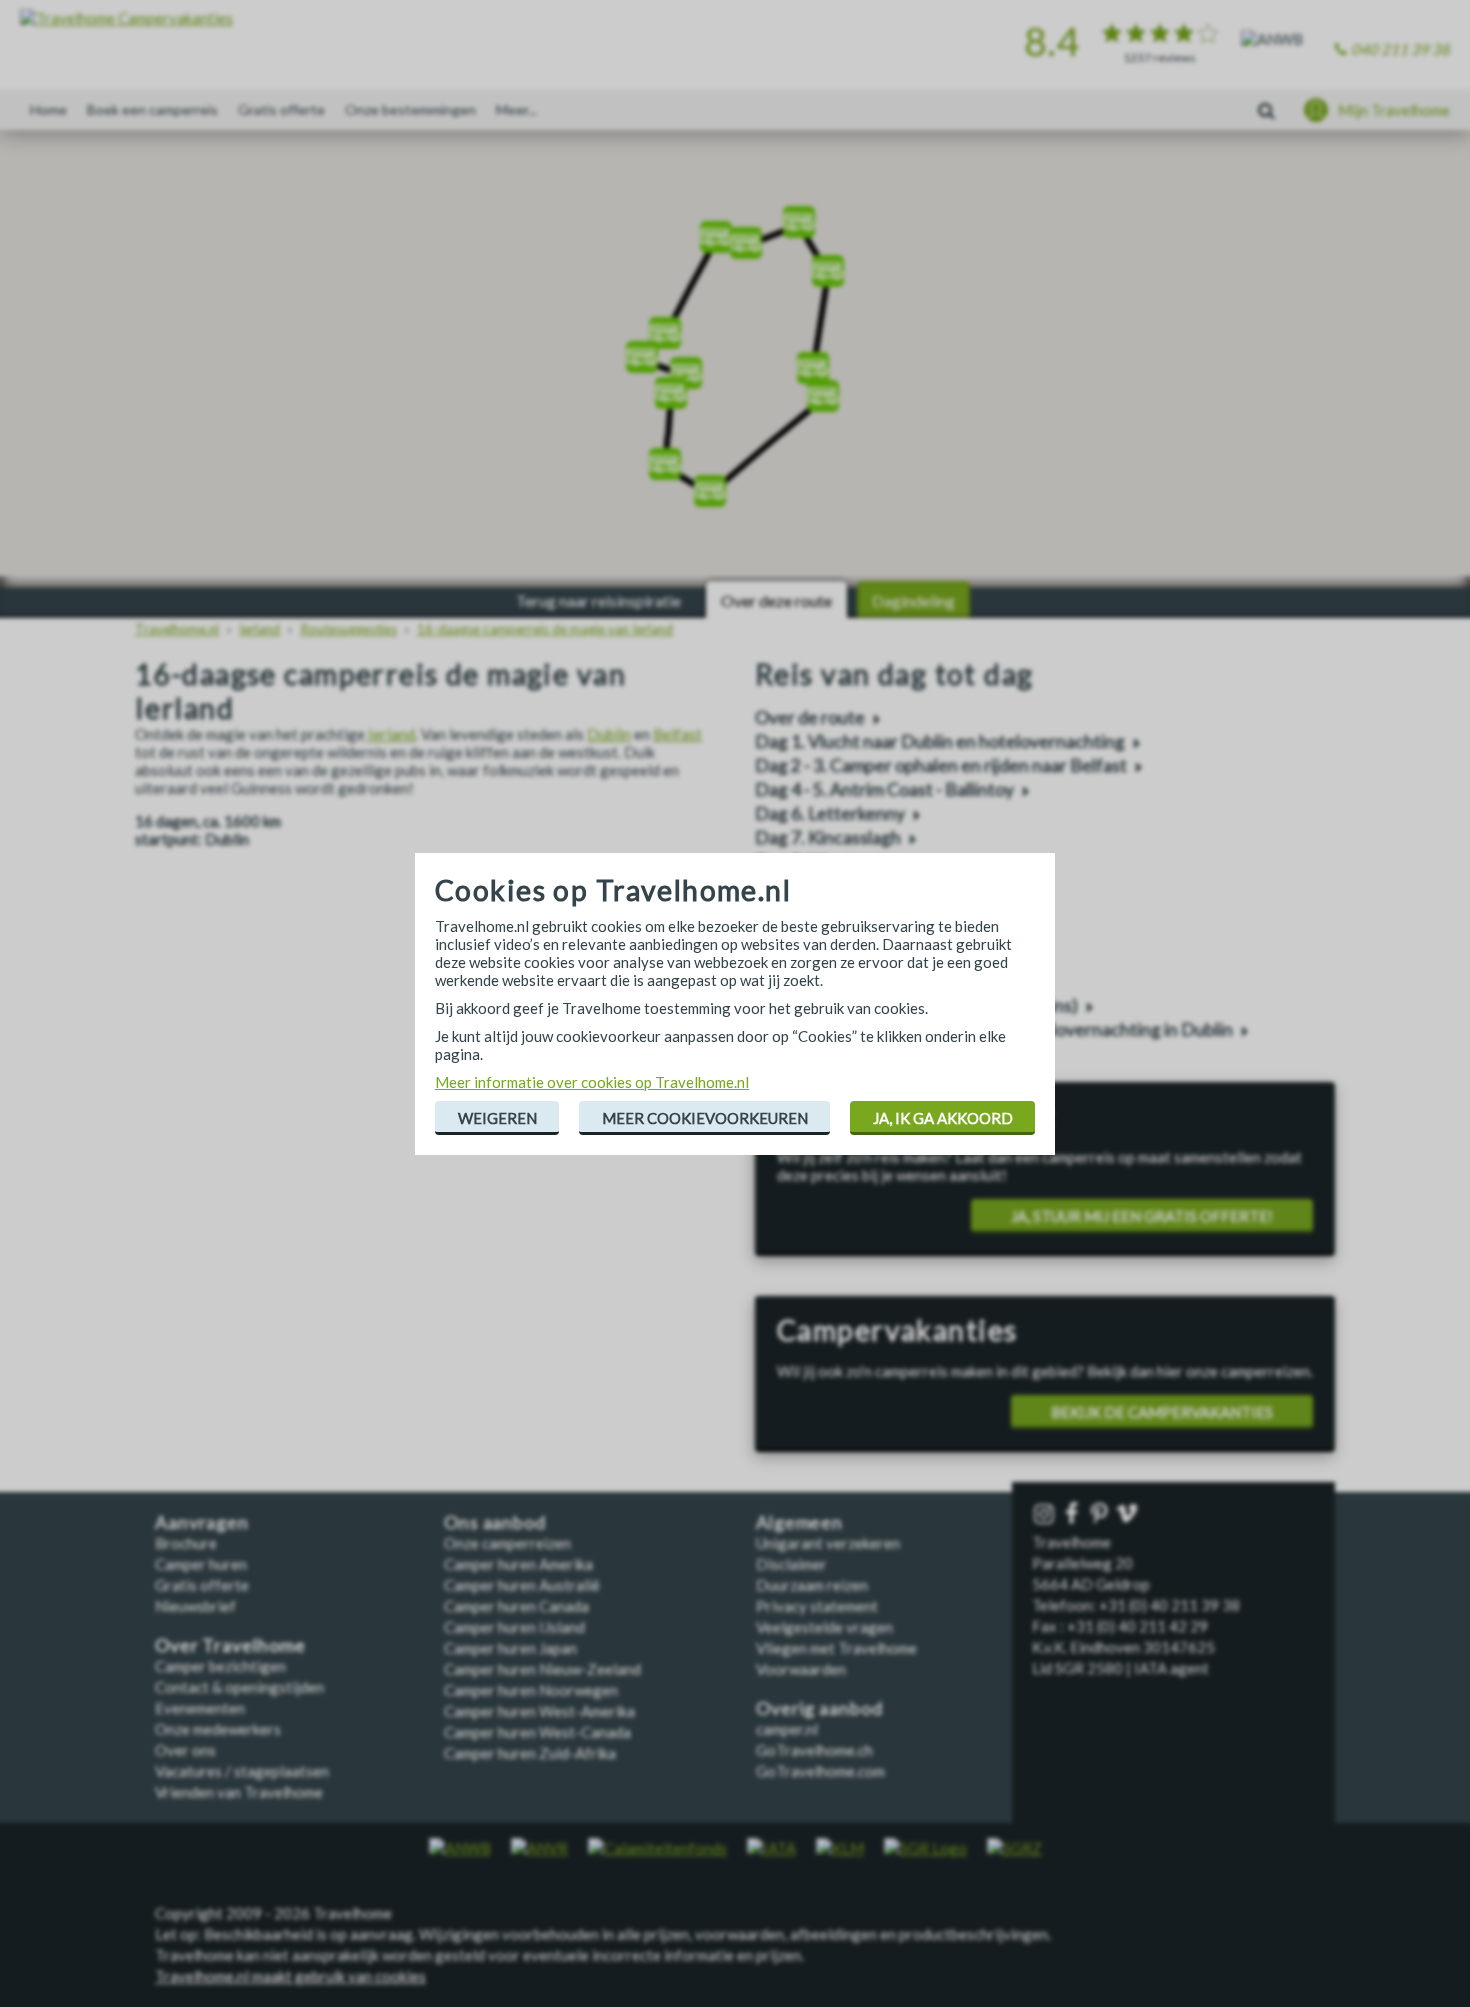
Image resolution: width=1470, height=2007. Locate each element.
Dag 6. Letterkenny (830, 813)
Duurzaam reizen (812, 1585)
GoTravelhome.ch (814, 1750)
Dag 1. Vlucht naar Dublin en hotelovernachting (940, 741)
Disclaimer (791, 1564)
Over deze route (776, 600)
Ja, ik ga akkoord (943, 1118)
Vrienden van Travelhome (239, 1792)
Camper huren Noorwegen (531, 1690)
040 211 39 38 (1400, 49)
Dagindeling (913, 600)
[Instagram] (1046, 1514)
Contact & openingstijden (239, 1687)
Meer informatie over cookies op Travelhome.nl (592, 1082)
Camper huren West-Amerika (539, 1711)
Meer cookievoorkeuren (705, 1118)
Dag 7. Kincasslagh (828, 837)
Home (48, 109)
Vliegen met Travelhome (836, 1648)
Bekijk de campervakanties (1162, 1412)
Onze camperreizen (507, 1543)
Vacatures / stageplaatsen (242, 1771)
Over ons (185, 1750)
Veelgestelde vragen (824, 1627)
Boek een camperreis (152, 109)
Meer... (516, 109)
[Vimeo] (1129, 1514)
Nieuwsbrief (195, 1606)
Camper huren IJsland (514, 1627)
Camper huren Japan (510, 1648)
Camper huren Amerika (518, 1564)
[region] (735, 360)
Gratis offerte (281, 109)
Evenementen (200, 1708)
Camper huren (201, 1564)
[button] (813, 361)
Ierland (390, 734)
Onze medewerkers (218, 1729)
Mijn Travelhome (1394, 110)
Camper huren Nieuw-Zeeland (542, 1669)
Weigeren (497, 1118)
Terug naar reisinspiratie (598, 600)
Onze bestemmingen (410, 109)
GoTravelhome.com (820, 1771)
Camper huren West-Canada (537, 1732)
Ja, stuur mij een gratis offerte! (1142, 1216)
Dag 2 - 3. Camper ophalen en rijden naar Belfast (941, 765)
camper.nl (787, 1729)
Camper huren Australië (522, 1585)
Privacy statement (817, 1606)
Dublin (609, 734)
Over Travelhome (230, 1645)
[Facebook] (1074, 1514)
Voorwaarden (801, 1669)
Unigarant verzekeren (828, 1543)
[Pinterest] (1101, 1514)
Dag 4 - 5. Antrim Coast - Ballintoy (884, 789)
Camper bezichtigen (220, 1666)
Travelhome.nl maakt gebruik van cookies (290, 1976)
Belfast (677, 734)
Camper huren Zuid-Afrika (530, 1753)
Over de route (810, 717)
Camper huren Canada (516, 1606)
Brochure (186, 1543)
